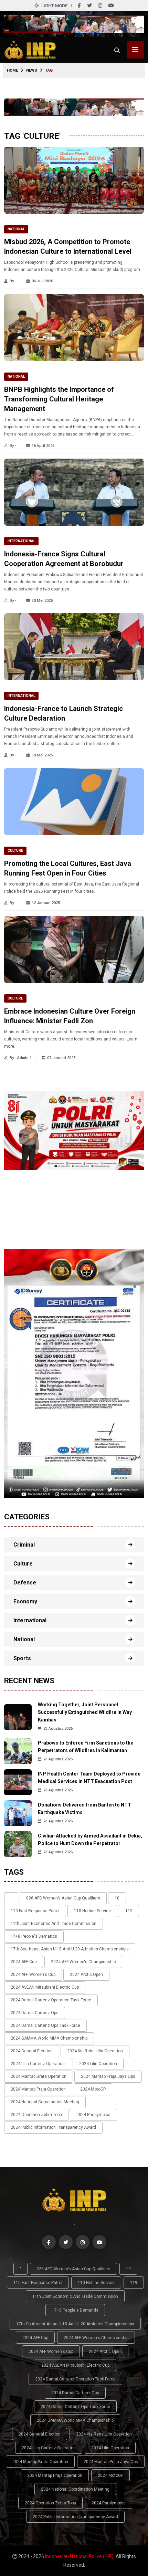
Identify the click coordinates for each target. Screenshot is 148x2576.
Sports (22, 1658)
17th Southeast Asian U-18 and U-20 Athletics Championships (70, 1949)
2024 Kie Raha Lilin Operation (95, 2051)
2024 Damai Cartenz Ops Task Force (45, 2025)
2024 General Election (32, 2051)
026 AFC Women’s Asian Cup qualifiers (63, 1898)
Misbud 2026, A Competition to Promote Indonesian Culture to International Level (68, 247)
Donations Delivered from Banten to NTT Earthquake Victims (84, 1809)
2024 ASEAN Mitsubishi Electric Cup (45, 1987)
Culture (15, 851)
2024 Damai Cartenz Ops (35, 2013)
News (32, 70)
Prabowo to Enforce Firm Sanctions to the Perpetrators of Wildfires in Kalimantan (86, 1747)
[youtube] (111, 6)
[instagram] (100, 6)
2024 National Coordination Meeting (45, 2102)
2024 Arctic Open (86, 1975)
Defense (25, 1583)
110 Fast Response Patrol (35, 1911)
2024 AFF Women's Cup (33, 1975)
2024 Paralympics (93, 2115)
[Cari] (117, 50)
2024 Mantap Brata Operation (39, 2076)
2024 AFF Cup (24, 1962)
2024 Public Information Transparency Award (53, 2127)
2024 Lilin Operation (98, 2064)
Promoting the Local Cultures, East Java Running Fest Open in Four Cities (68, 868)
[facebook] (79, 6)
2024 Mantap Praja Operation (38, 2089)
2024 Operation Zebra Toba (36, 2115)
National (16, 229)
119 (129, 1911)
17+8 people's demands (34, 1936)
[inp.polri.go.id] (30, 49)
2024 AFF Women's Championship (83, 1962)
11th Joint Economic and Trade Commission (54, 1924)
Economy (25, 1601)
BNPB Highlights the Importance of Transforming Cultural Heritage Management (59, 399)
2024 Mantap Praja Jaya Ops (108, 2076)
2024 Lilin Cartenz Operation (38, 2064)
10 (117, 1898)
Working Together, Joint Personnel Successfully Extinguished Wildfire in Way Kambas (85, 1712)
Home (12, 70)
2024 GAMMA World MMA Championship (49, 2038)
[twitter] (89, 6)
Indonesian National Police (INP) (79, 2556)
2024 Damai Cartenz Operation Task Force (51, 2000)
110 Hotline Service (92, 1911)
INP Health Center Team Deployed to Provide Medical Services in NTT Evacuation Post (89, 1778)
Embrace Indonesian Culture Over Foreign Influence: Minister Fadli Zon (70, 1016)
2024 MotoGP (93, 2089)
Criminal (24, 1545)
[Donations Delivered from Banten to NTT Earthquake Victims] (18, 1813)
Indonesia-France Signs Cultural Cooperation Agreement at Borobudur (64, 559)
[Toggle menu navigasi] (135, 50)
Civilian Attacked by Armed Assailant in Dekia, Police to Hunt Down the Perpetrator (90, 1840)
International (21, 541)
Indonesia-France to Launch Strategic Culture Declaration (64, 713)
